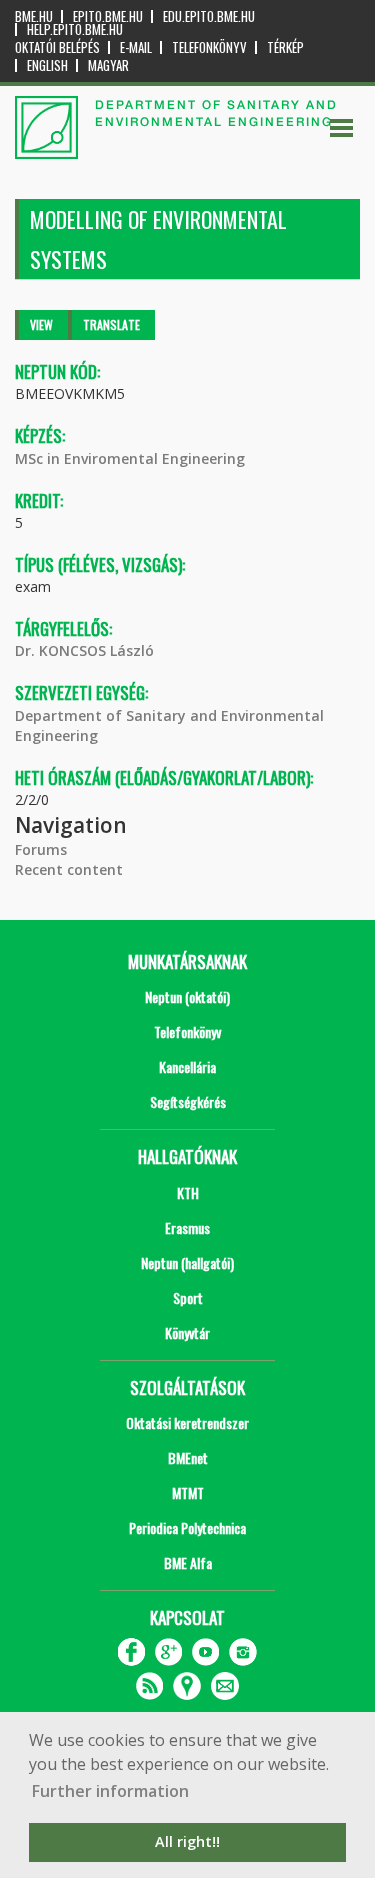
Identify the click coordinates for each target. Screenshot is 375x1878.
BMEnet (188, 1457)
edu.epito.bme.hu (209, 16)
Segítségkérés (188, 1101)
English (47, 65)
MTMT (188, 1492)
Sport (188, 1297)
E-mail (136, 47)
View (41, 324)
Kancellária (187, 1066)
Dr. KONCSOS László (84, 650)
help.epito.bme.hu (75, 29)
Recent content (69, 869)
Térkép (285, 47)
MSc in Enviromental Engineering (130, 458)
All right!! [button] (187, 1841)
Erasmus (187, 1227)
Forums (41, 849)
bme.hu (34, 16)
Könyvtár (187, 1332)
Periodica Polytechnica (187, 1527)
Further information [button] (110, 1791)
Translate (111, 324)
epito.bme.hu (108, 16)
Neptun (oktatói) (187, 996)
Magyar (108, 65)
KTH (188, 1192)
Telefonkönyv (209, 47)
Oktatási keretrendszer (187, 1422)
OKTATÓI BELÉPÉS (57, 47)
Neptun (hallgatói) (187, 1262)
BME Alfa (188, 1562)
